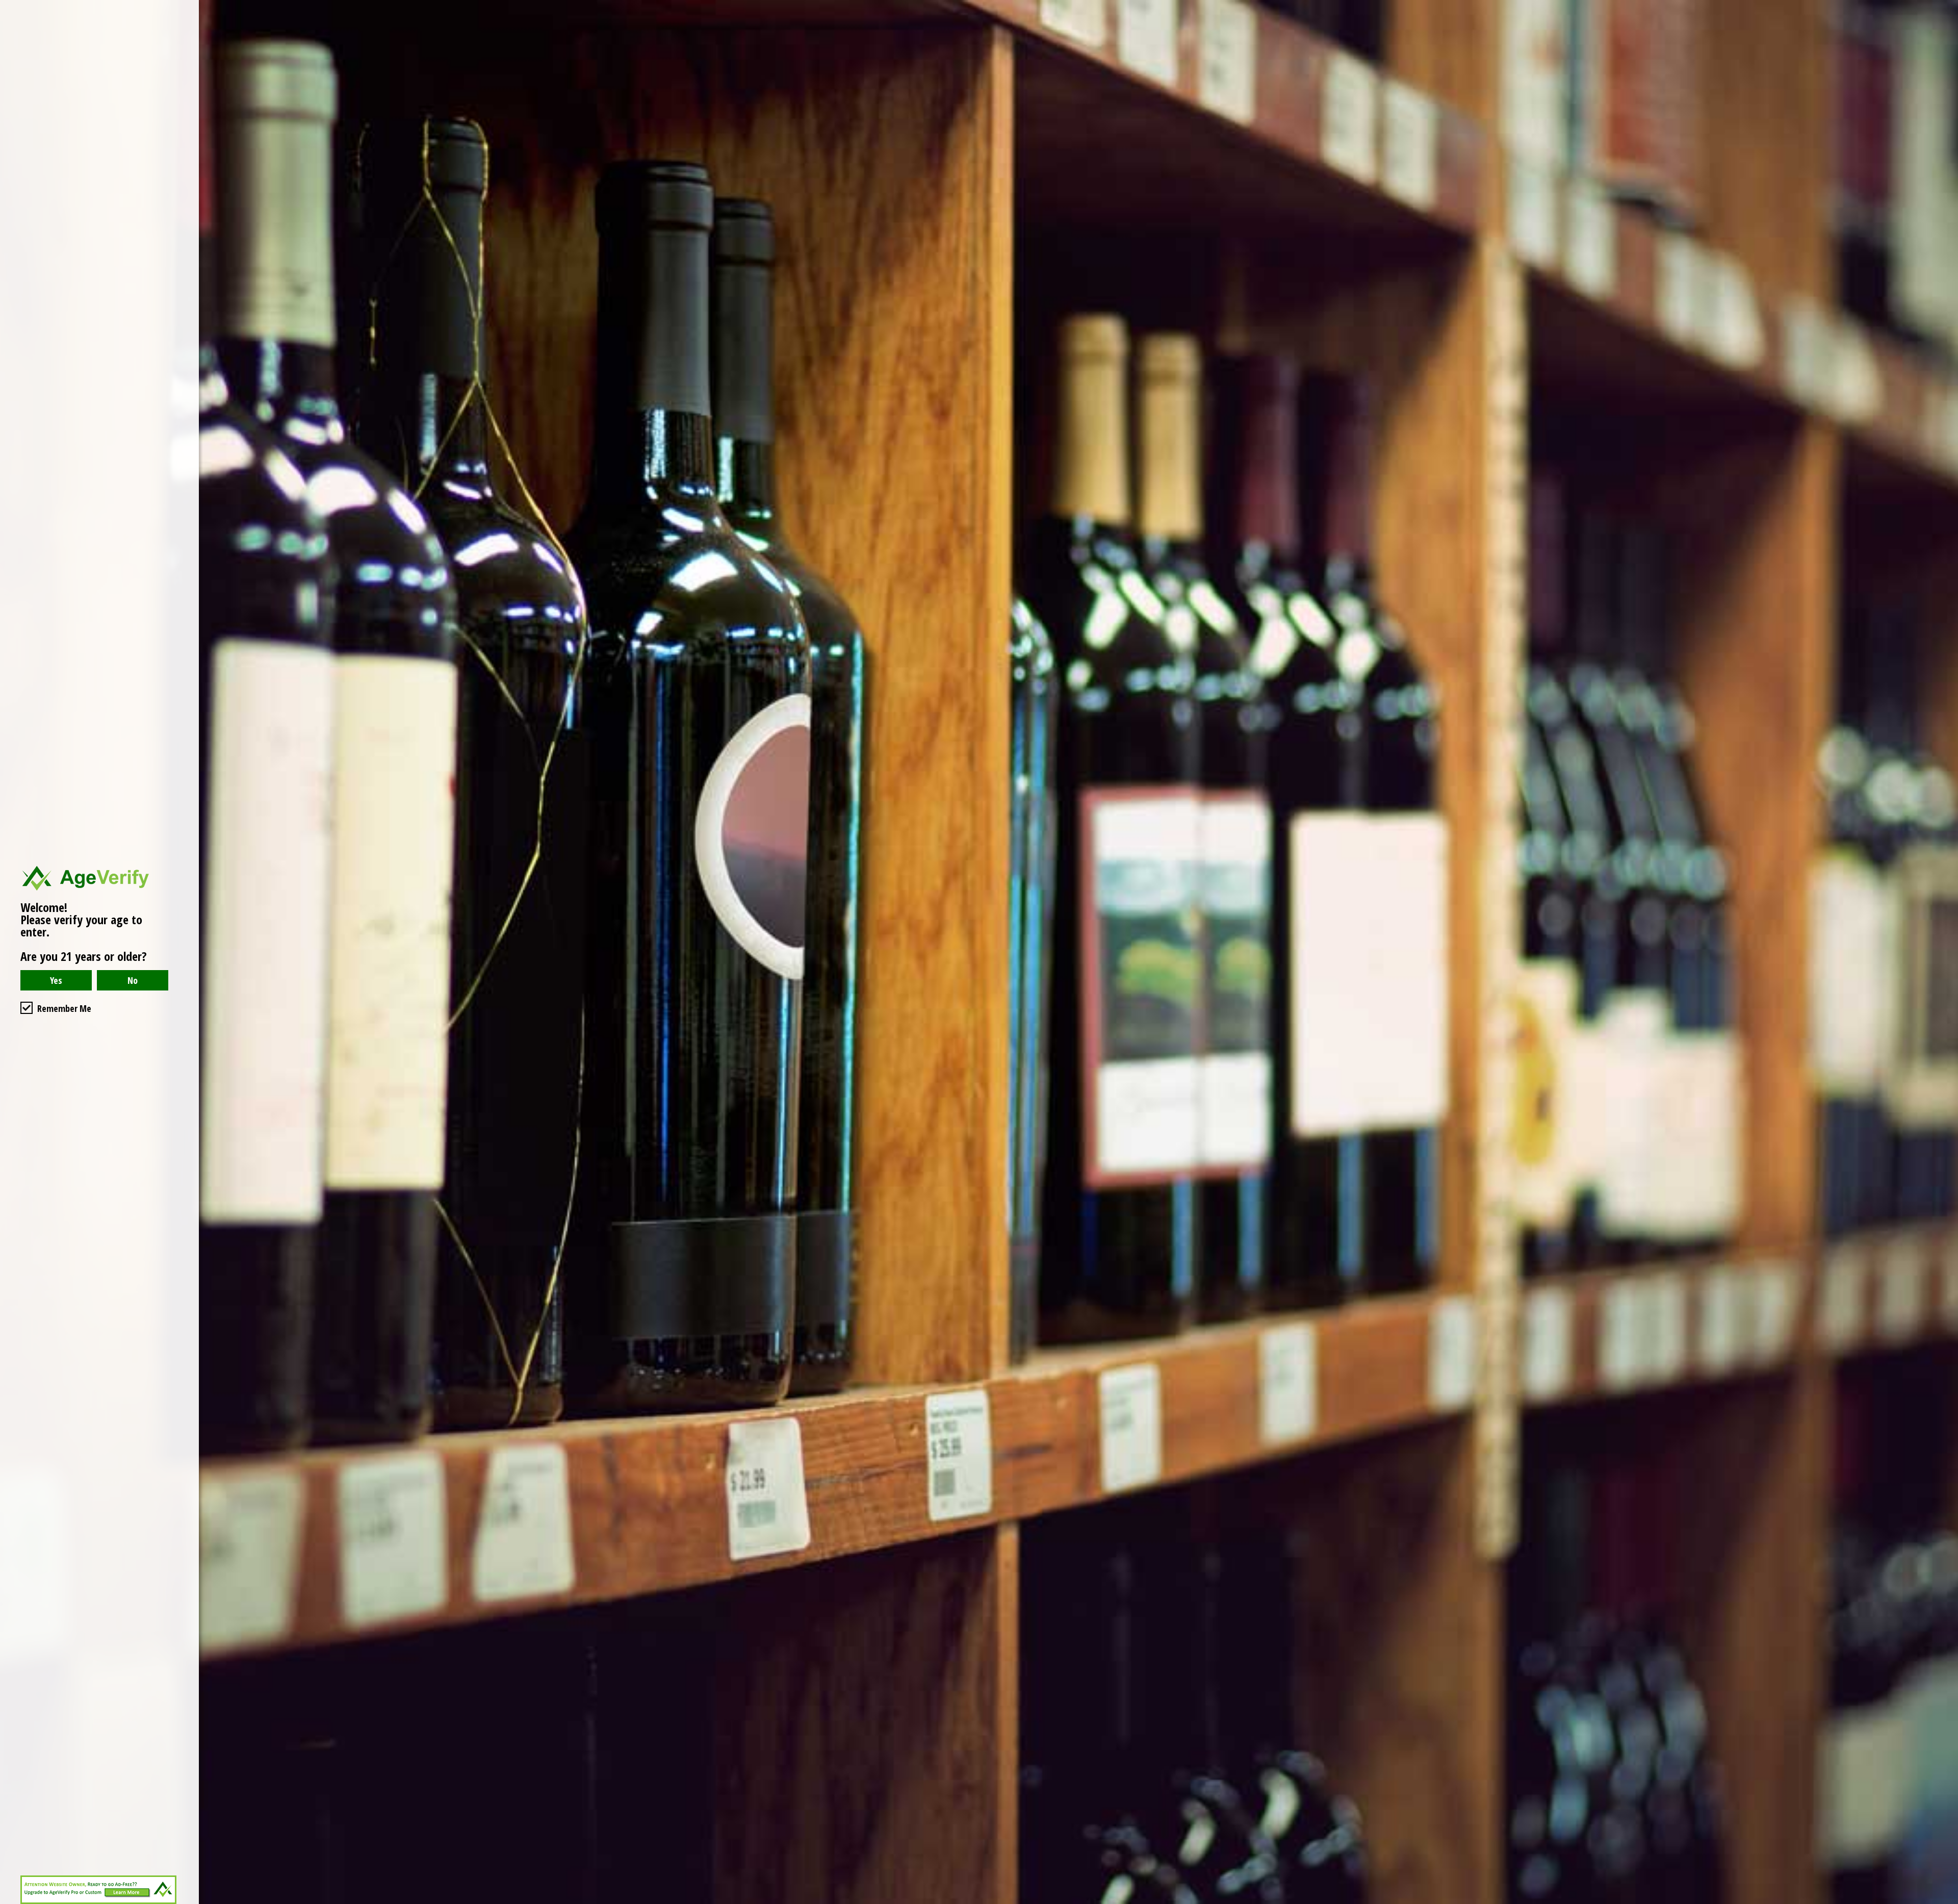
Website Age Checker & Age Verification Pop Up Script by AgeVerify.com (1945, 1901)
